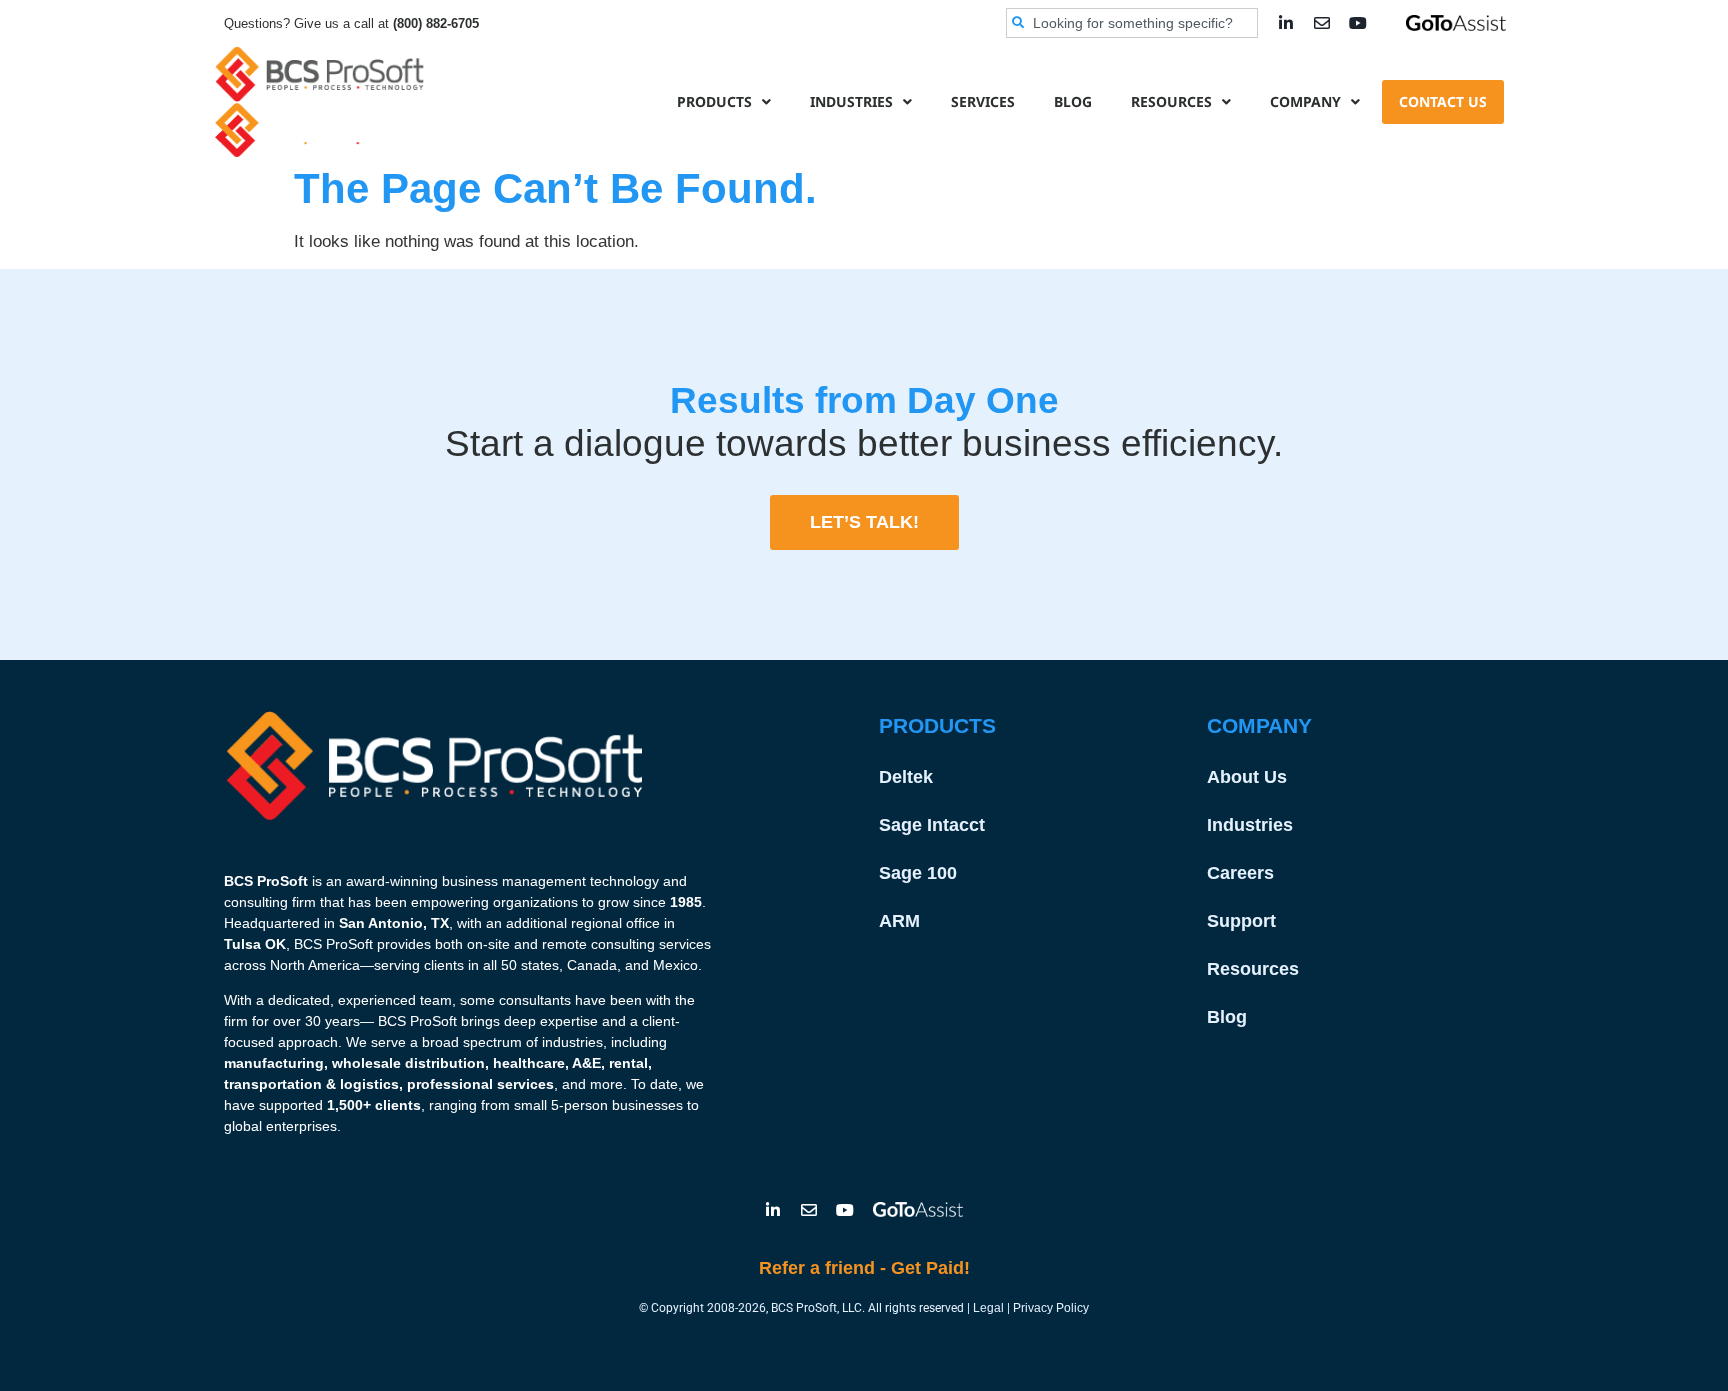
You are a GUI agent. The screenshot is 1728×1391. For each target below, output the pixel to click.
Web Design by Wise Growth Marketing (864, 1353)
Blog (1073, 101)
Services (983, 101)
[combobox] (1132, 23)
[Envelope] (1322, 23)
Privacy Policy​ (1051, 1308)
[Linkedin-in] (1286, 23)
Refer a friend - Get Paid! (864, 1268)
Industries (851, 101)
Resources (1171, 101)
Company (1305, 101)
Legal (988, 1308)
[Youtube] (1358, 23)
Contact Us (1443, 101)
